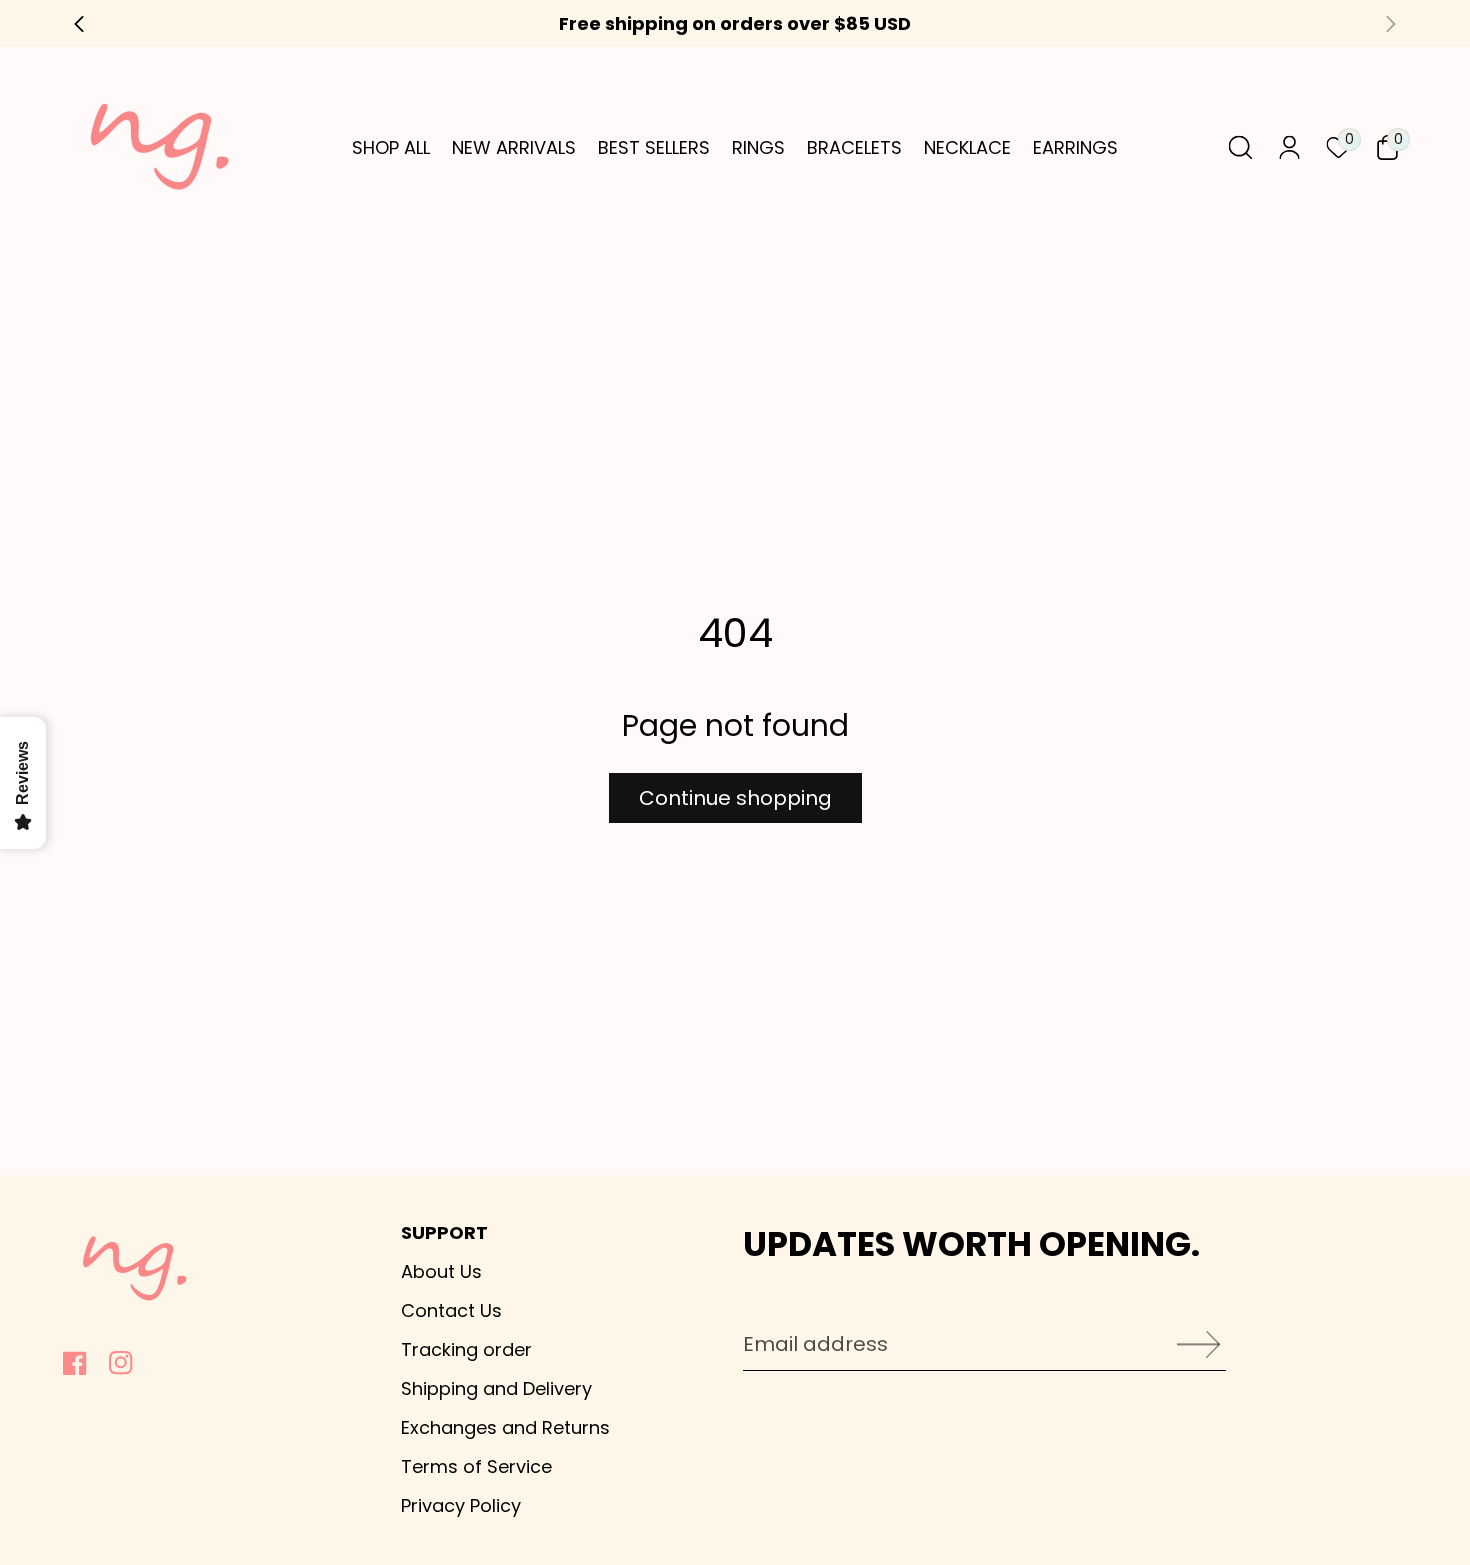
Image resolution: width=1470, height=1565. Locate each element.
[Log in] (1289, 147)
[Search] (1240, 147)
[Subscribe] (1191, 1344)
